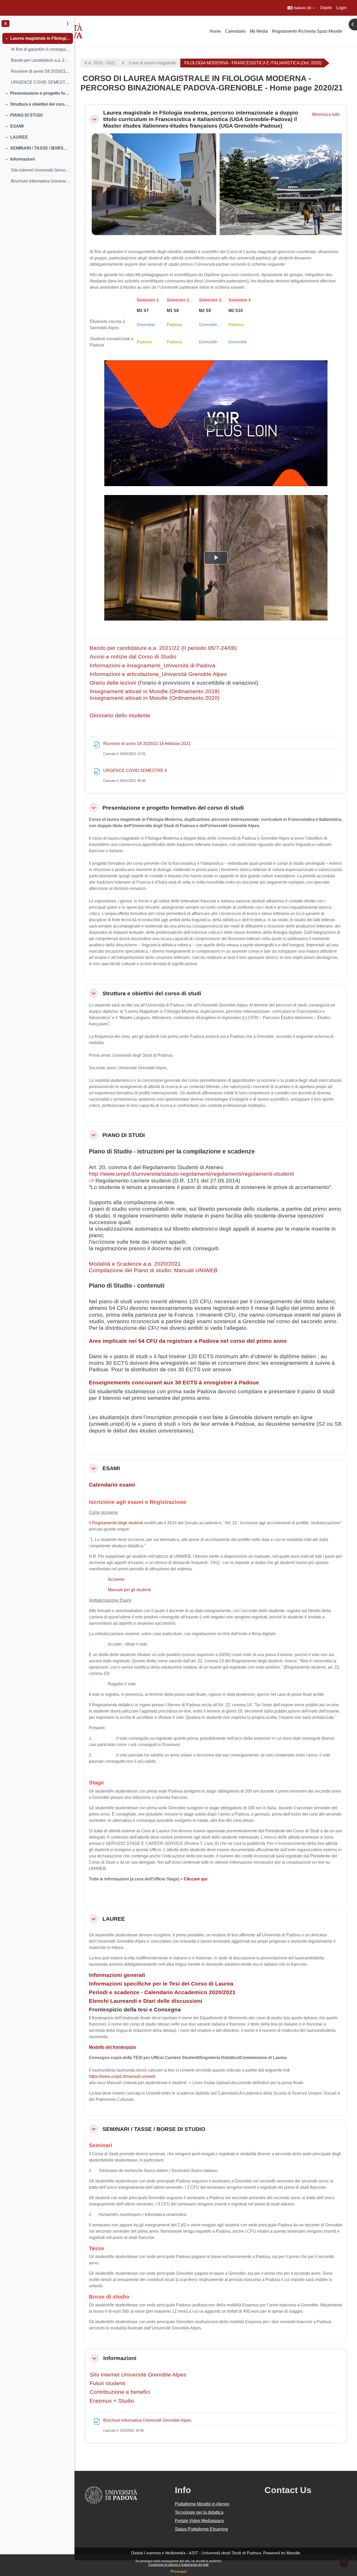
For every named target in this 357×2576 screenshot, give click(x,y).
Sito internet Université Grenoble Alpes (138, 2375)
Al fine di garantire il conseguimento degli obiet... (41, 49)
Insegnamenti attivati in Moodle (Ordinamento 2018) (155, 691)
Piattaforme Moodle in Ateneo (202, 2504)
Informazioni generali (117, 1975)
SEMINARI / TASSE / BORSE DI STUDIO (40, 148)
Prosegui (179, 2571)
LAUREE (19, 137)
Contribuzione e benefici (120, 2392)
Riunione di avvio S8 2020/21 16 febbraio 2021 (41, 71)
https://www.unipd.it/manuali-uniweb (122, 2076)
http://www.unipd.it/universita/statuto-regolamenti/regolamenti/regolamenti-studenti (191, 1174)
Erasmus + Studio (112, 2401)
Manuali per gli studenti (129, 1590)
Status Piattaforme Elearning (201, 2529)
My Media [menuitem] (259, 31)
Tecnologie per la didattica (199, 2512)
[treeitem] (37, 60)
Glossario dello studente (120, 715)
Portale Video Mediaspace (199, 2521)
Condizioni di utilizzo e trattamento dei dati (179, 2565)
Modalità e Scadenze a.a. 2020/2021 (135, 1264)
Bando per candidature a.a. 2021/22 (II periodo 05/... (41, 60)
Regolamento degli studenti (117, 1523)
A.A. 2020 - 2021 (100, 63)
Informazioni (22, 159)
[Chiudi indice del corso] (5, 24)
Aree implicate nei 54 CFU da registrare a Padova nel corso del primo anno (188, 1341)
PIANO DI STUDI (26, 115)
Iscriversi (116, 1579)
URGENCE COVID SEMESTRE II (41, 82)
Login (341, 8)
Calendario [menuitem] (235, 31)
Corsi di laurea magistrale (153, 63)
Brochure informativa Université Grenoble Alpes (41, 181)
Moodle (293, 2553)
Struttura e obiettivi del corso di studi (40, 104)
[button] (301, 8)
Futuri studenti (108, 2383)
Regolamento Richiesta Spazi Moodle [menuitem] (307, 31)
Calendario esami (112, 1485)
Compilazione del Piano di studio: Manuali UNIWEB (153, 1270)
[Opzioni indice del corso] (68, 24)
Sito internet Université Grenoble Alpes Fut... (41, 170)
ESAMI (17, 126)
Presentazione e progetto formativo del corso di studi (40, 93)
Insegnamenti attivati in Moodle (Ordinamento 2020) (155, 698)
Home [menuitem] (215, 31)
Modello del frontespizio (113, 2047)
